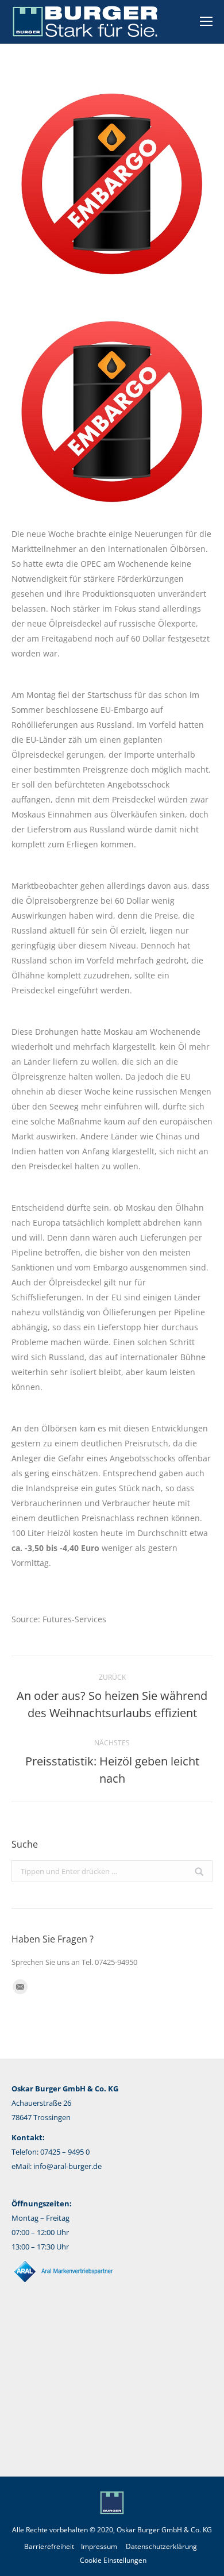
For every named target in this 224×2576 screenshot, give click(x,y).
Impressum (99, 2546)
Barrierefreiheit (49, 2546)
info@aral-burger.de (67, 2166)
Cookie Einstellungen (113, 2560)
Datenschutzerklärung (161, 2546)
